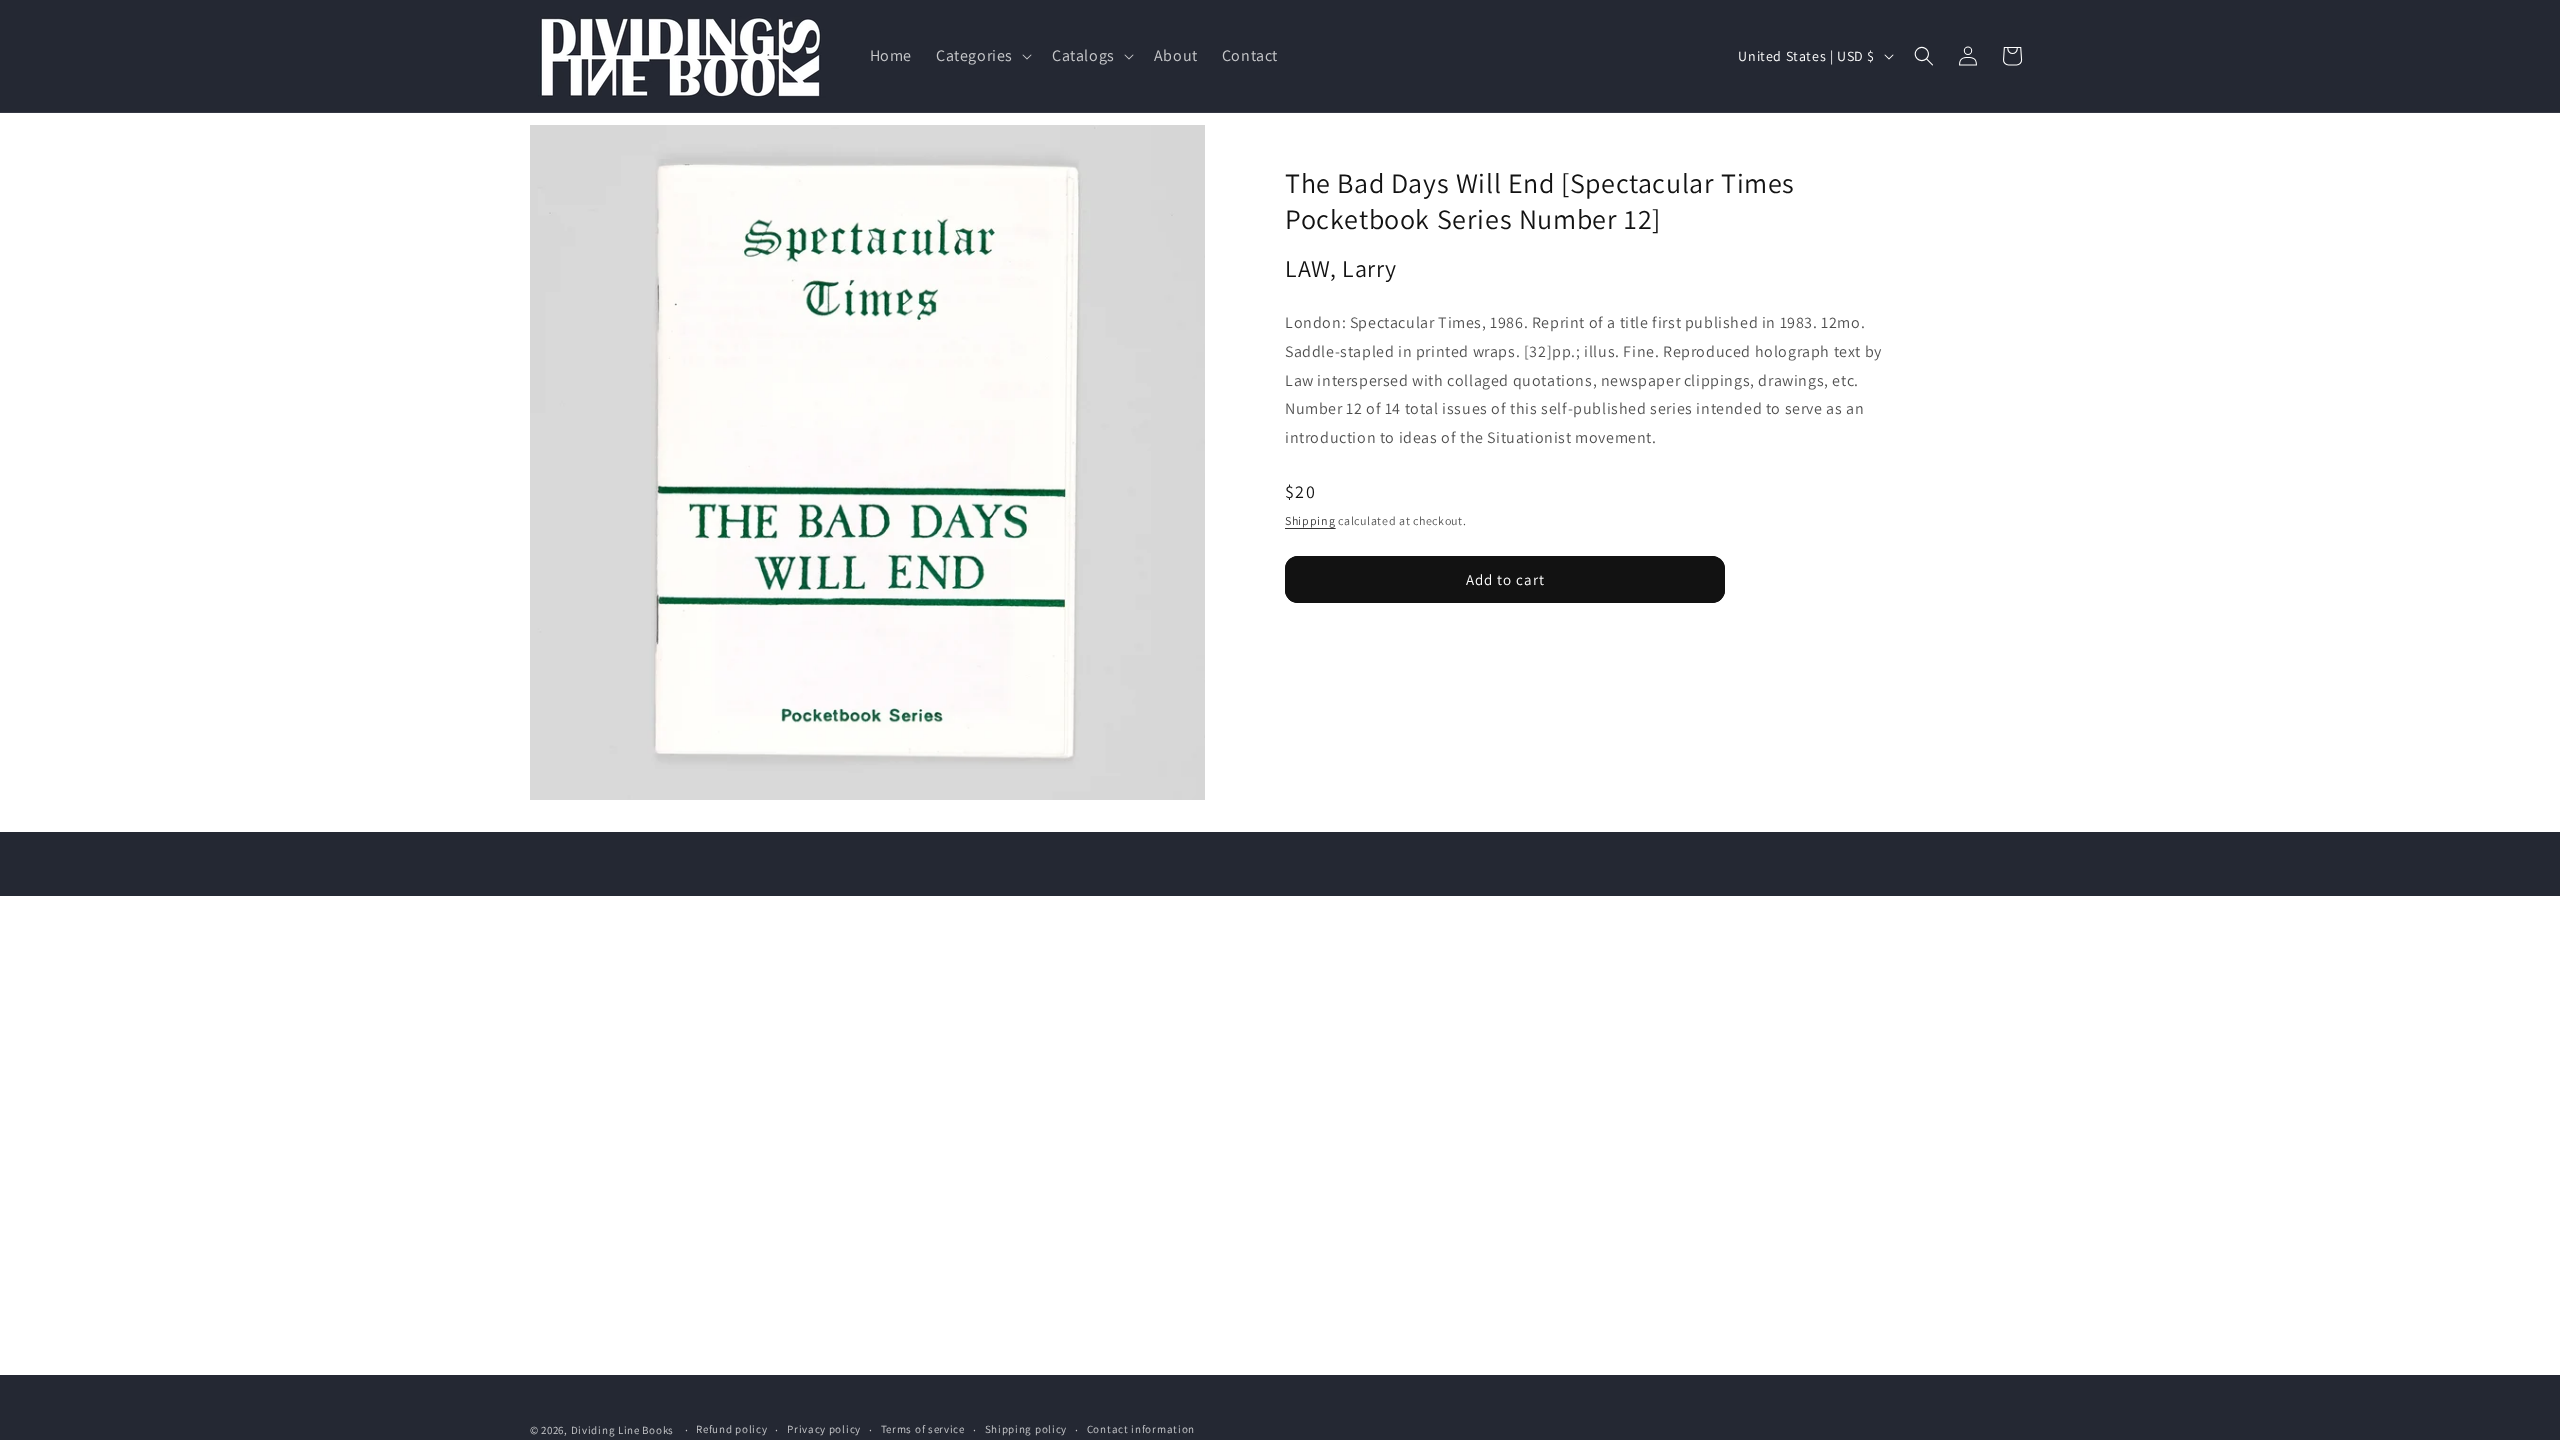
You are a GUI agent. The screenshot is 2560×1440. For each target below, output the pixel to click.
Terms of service (923, 1429)
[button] (982, 56)
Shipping (1310, 520)
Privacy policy (824, 1429)
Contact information (1141, 1429)
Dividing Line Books (622, 1430)
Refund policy (731, 1429)
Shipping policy (1026, 1429)
